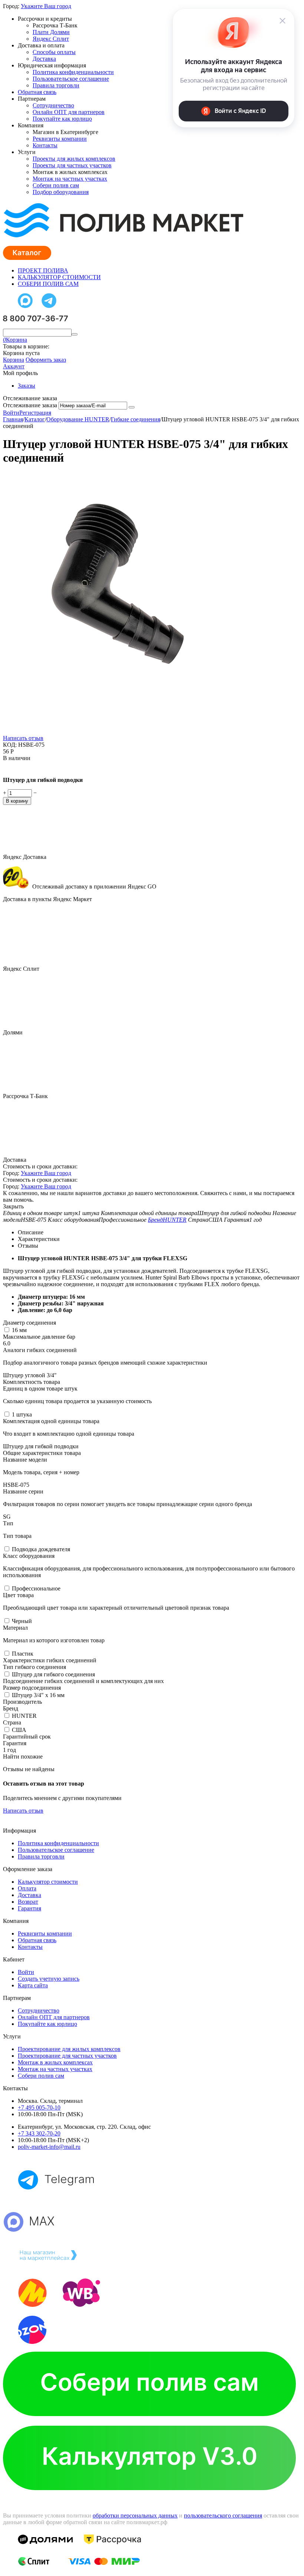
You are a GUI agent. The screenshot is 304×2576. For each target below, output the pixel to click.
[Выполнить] (132, 407)
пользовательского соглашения (223, 2515)
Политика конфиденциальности (73, 72)
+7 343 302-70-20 (39, 2133)
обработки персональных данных (135, 2515)
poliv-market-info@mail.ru (49, 2147)
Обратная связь (37, 92)
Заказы (27, 386)
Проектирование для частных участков (67, 2056)
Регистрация (35, 413)
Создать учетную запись (49, 1979)
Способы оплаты (54, 52)
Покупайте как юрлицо (62, 119)
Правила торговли (56, 85)
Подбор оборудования (61, 192)
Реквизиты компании (60, 139)
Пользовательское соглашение (71, 79)
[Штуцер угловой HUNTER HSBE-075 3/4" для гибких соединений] (114, 693)
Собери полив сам (56, 185)
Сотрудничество (53, 105)
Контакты (45, 145)
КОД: (10, 745)
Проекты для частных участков (72, 165)
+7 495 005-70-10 (39, 2107)
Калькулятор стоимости (48, 1882)
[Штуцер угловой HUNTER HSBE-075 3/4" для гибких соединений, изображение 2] (114, 916)
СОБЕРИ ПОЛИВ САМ (48, 284)
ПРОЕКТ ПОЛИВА (43, 270)
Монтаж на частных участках (70, 179)
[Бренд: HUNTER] (18, 767)
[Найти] (75, 334)
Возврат (28, 1902)
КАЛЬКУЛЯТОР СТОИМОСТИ (59, 277)
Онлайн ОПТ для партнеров (69, 112)
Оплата (27, 1888)
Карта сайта (33, 1985)
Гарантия (29, 1908)
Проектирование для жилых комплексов (69, 2049)
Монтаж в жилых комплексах (55, 2062)
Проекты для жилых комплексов (74, 159)
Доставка (44, 59)
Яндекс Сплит (51, 39)
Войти (11, 413)
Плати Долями (51, 32)
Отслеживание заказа (30, 405)
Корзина (14, 360)
